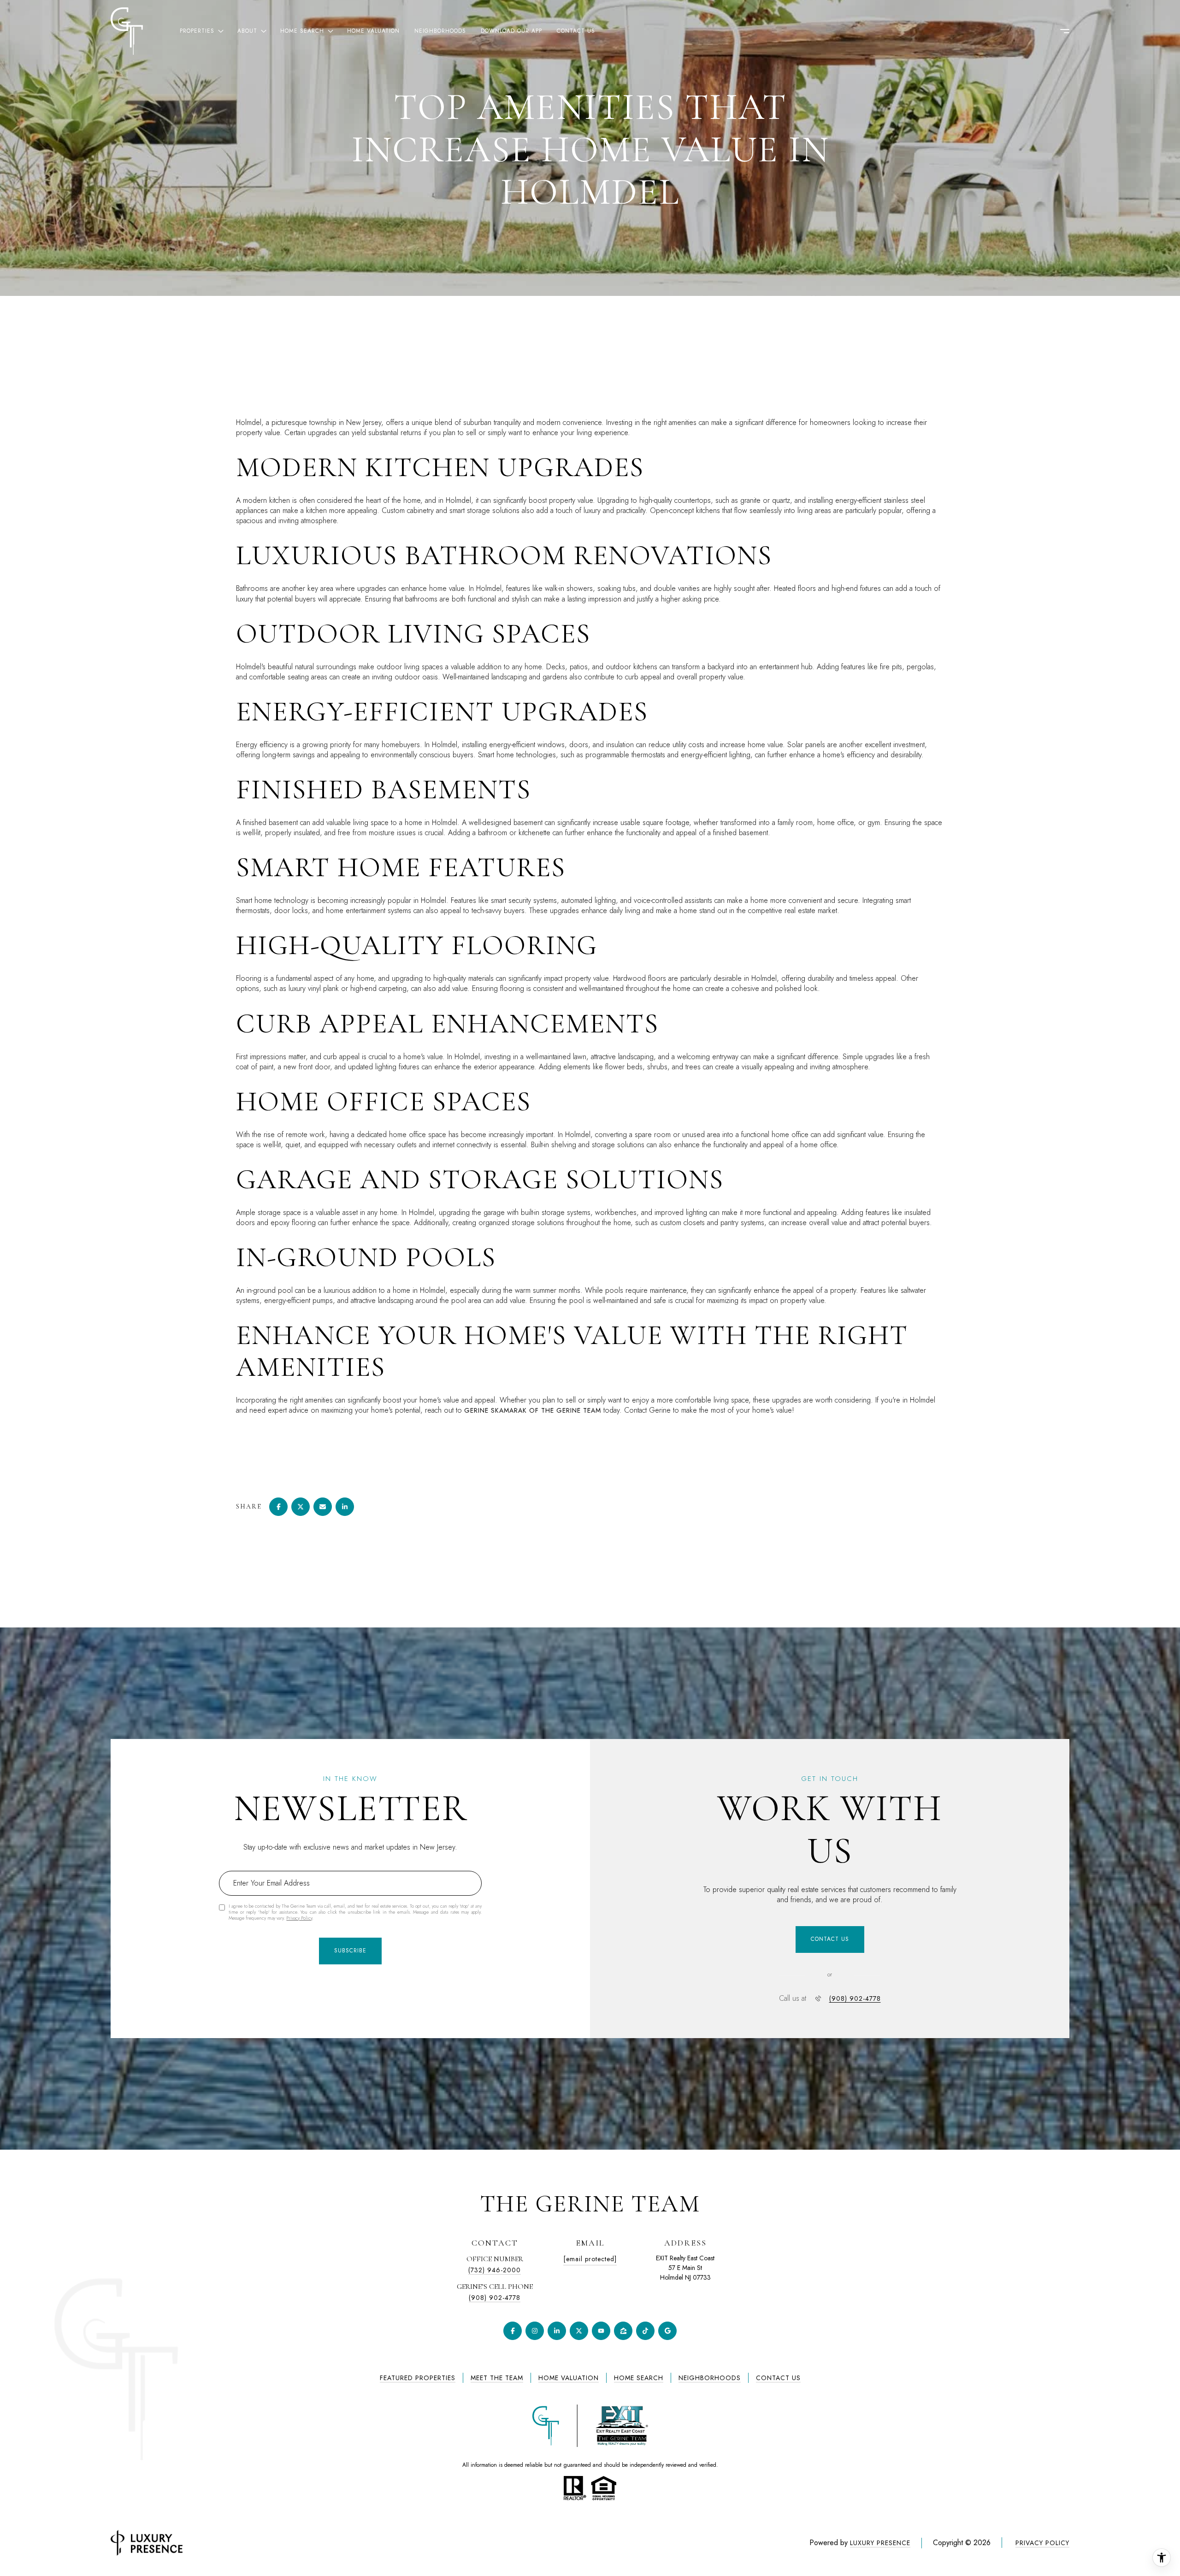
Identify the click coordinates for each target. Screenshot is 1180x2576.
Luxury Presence (880, 2543)
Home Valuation (373, 31)
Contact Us (576, 31)
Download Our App (511, 31)
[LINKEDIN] (557, 2331)
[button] (830, 1939)
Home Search (639, 2378)
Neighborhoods (440, 31)
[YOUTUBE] (601, 2331)
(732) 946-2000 (495, 2270)
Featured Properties (418, 2378)
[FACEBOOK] (513, 2331)
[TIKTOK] (645, 2331)
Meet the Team (497, 2378)
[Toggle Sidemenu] (1060, 31)
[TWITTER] (579, 2331)
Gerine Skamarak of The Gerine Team (533, 1410)
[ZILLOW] (623, 2331)
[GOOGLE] (667, 2331)
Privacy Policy (299, 1918)
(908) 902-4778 (855, 1998)
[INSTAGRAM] (535, 2331)
